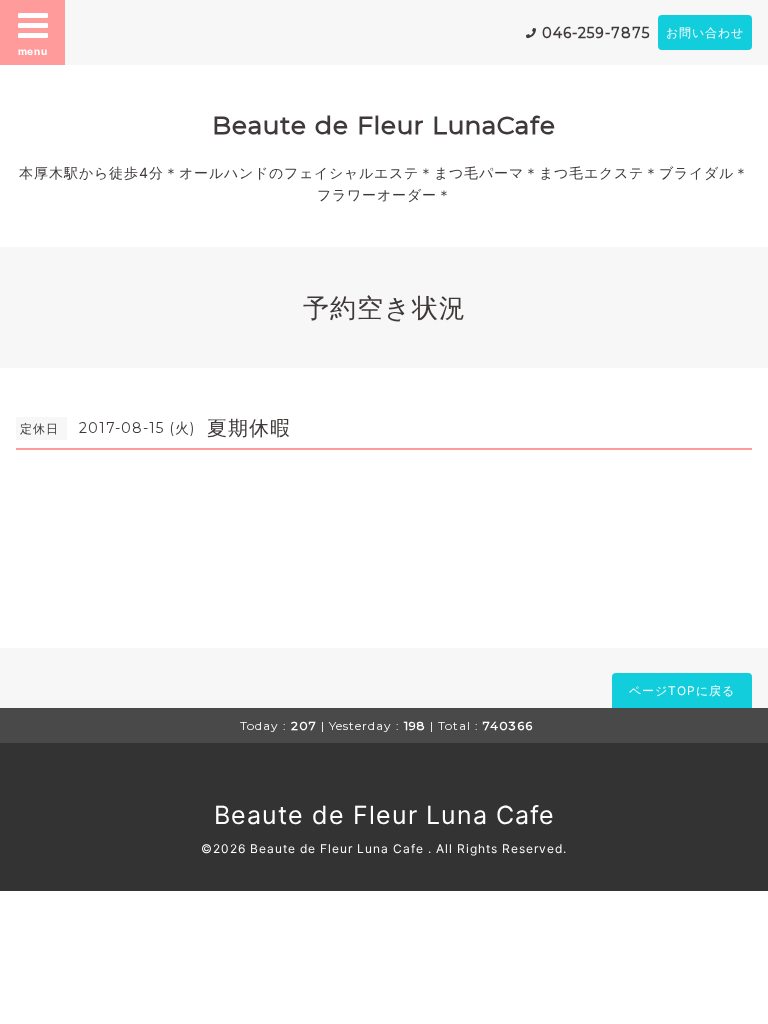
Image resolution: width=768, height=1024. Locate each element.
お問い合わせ (705, 32)
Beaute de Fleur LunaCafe (384, 125)
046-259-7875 (596, 33)
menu (33, 51)
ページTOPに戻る (682, 690)
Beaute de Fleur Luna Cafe (384, 815)
